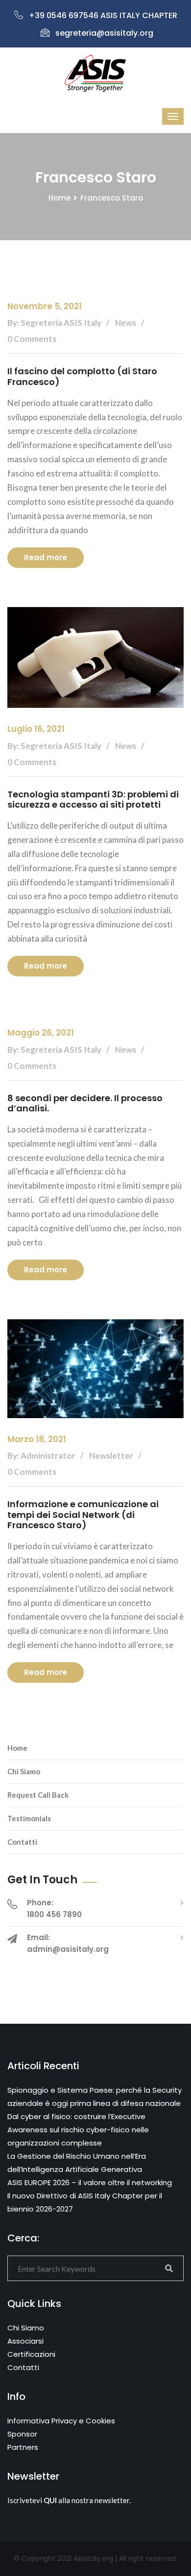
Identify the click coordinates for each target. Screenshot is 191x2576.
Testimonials (29, 1818)
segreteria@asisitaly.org (104, 33)
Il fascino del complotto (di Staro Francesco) (82, 376)
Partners (23, 2447)
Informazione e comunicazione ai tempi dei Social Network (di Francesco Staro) (83, 1514)
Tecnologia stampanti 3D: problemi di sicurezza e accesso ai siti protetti (93, 800)
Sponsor (22, 2434)
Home (60, 198)
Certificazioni (31, 2354)
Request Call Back (38, 1795)
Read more (46, 557)
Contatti (22, 1842)
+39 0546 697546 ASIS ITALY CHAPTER (103, 15)
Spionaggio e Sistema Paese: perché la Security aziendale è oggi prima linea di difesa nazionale (95, 2097)
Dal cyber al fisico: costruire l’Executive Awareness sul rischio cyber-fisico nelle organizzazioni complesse (78, 2130)
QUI (50, 2500)
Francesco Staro (112, 198)
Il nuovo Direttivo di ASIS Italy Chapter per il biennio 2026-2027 (85, 2202)
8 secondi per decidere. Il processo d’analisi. (85, 1103)
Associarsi (25, 2341)
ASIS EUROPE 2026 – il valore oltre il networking (90, 2182)
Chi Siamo (24, 1771)
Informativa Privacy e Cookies (61, 2421)
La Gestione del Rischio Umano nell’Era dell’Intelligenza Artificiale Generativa (77, 2163)
